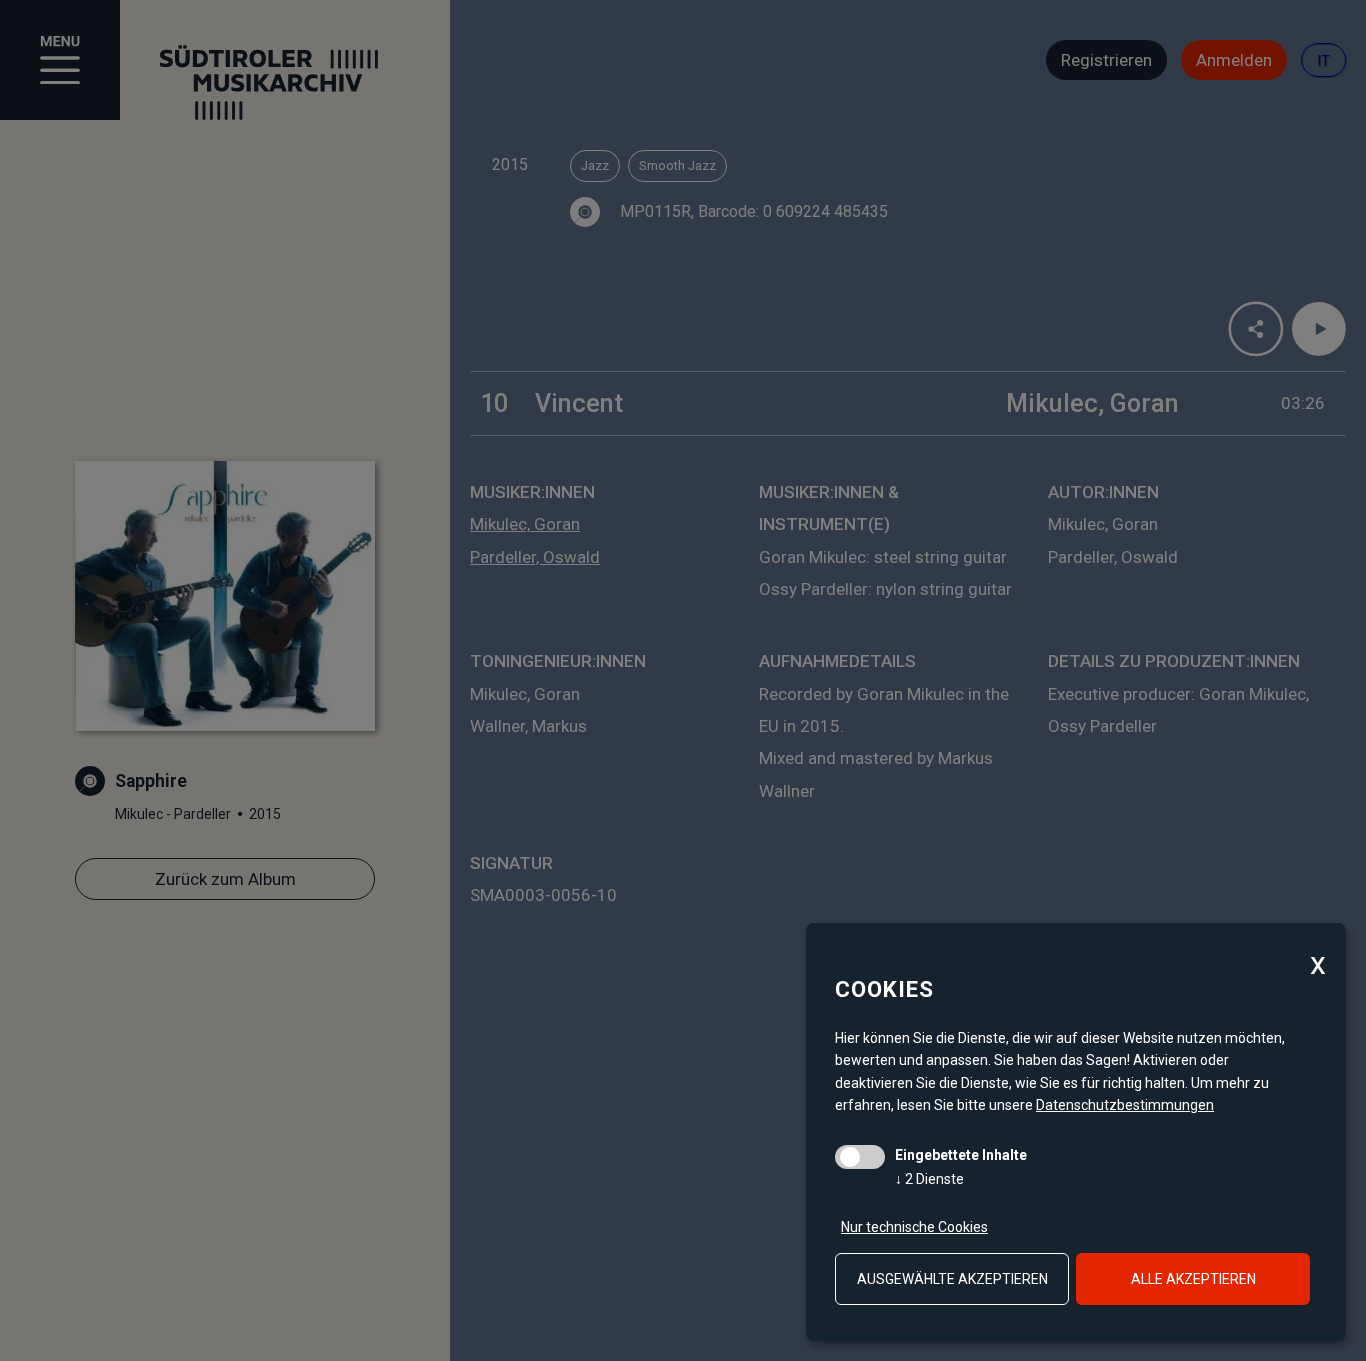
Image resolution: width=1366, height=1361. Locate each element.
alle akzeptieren (1193, 1279)
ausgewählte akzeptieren (952, 1279)
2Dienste (929, 1179)
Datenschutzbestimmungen (1125, 1105)
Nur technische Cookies (914, 1227)
